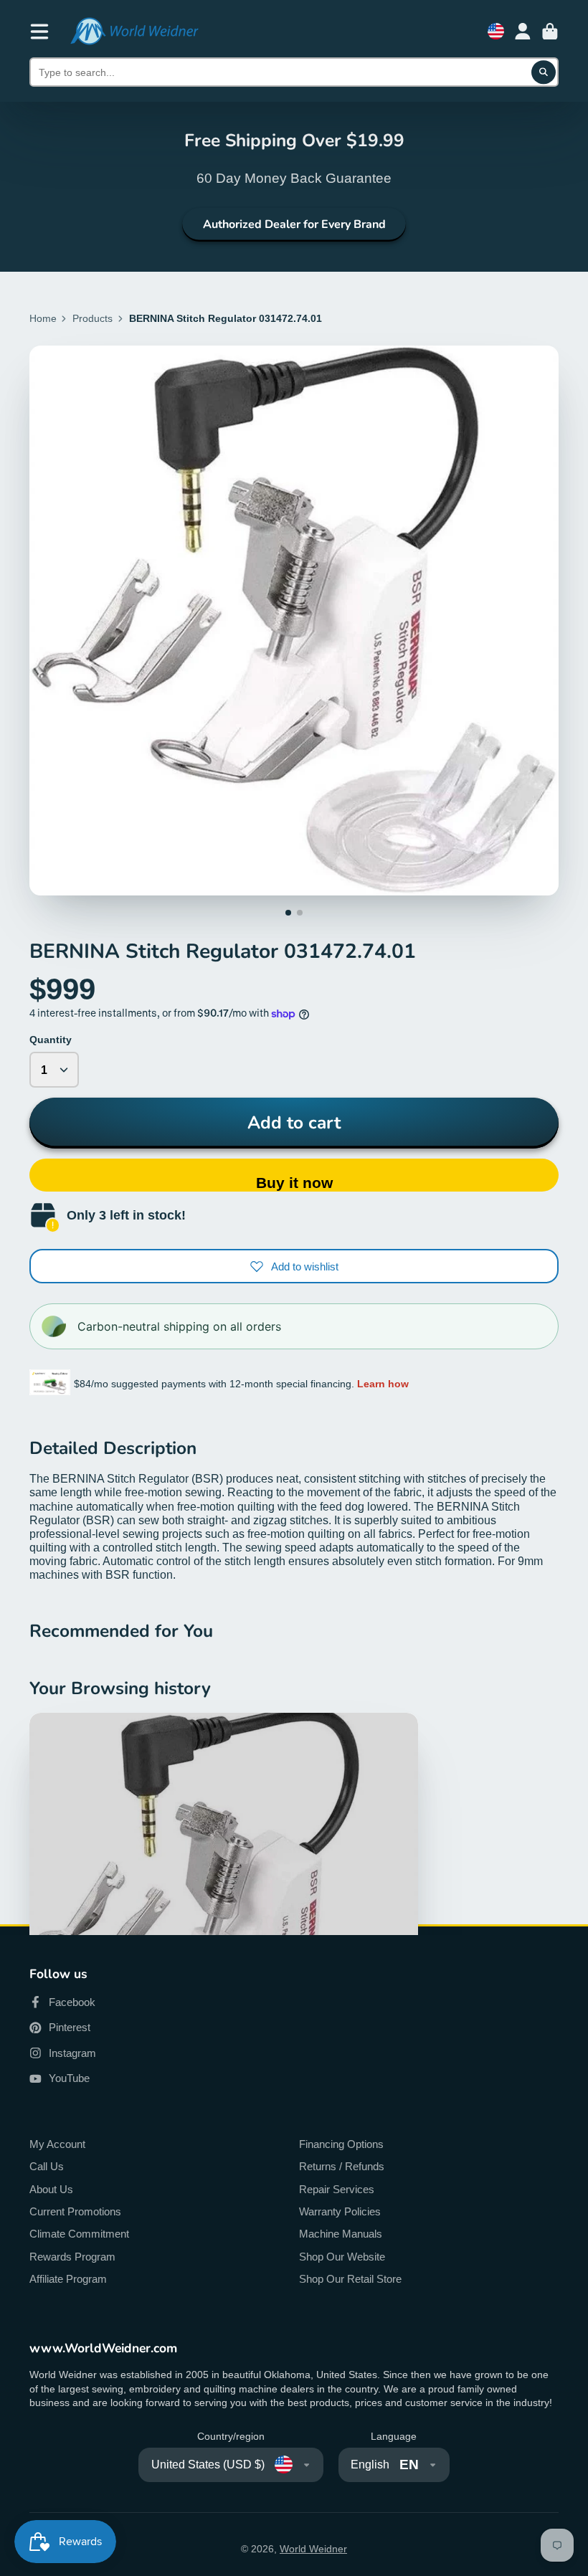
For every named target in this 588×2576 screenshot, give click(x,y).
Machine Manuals (341, 2234)
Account (523, 32)
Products (93, 318)
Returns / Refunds (342, 2166)
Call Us (47, 2166)
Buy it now (294, 1183)
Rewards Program (72, 2257)
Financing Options (341, 2144)
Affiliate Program (68, 2279)
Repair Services (337, 2189)
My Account (57, 2144)
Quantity (51, 1040)
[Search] (544, 72)
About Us (51, 2189)
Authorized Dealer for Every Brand (294, 224)
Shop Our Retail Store (350, 2279)
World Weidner (313, 2549)
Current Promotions (75, 2211)
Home (43, 318)
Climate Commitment (79, 2234)
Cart (550, 32)
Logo (134, 31)
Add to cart (294, 1123)
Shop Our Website (342, 2257)
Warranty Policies (340, 2211)
